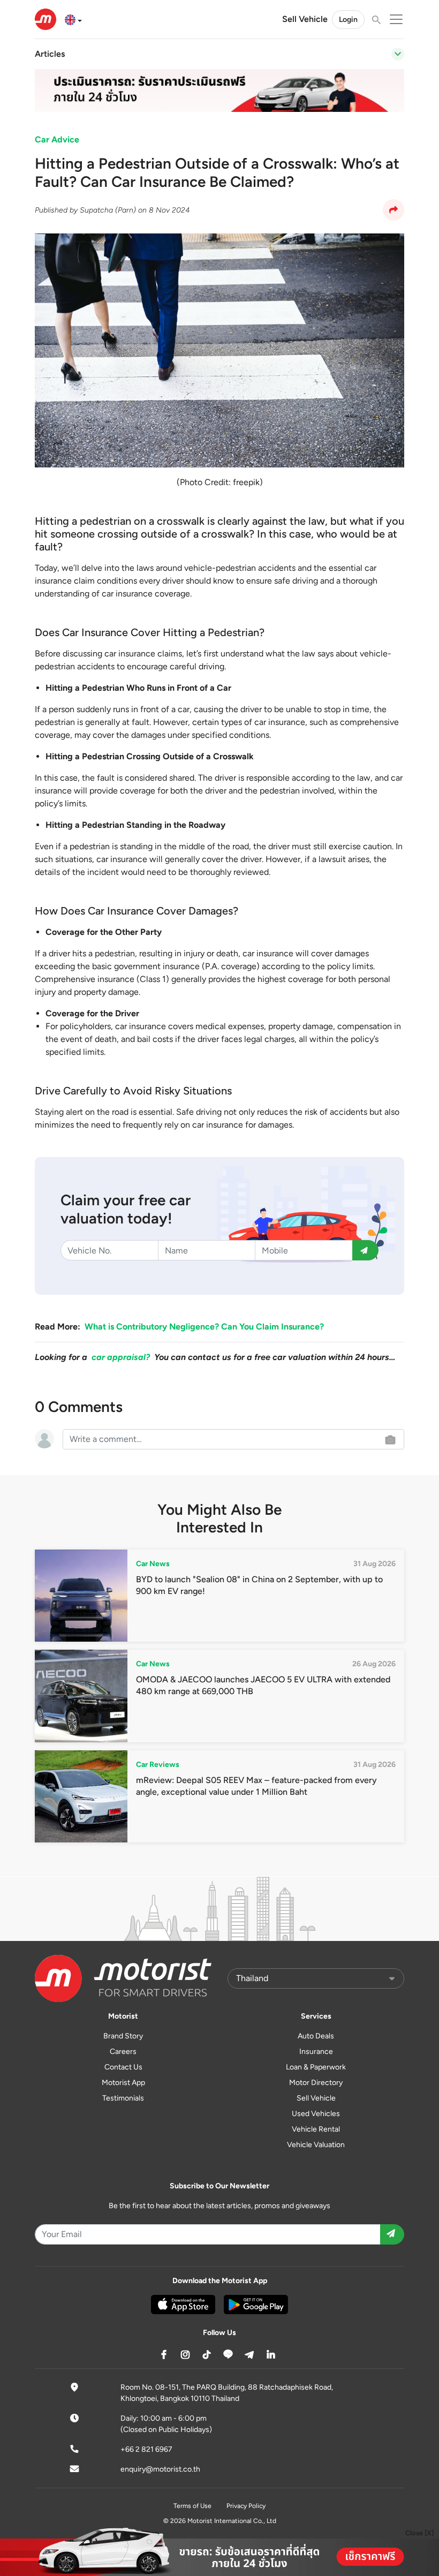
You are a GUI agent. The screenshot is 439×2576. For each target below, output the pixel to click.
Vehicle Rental (316, 2129)
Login (348, 20)
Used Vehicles (316, 2114)
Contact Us (123, 2067)
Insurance (316, 2052)
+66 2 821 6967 (146, 2449)
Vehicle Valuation (316, 2145)
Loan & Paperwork (316, 2067)
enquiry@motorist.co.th (160, 2469)
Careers (123, 2052)
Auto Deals (316, 2036)
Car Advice (57, 139)
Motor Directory (316, 2083)
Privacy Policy (246, 2506)
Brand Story (123, 2036)
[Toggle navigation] (398, 54)
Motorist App (123, 2083)
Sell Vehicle (305, 19)
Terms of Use (192, 2506)
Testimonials (123, 2098)
